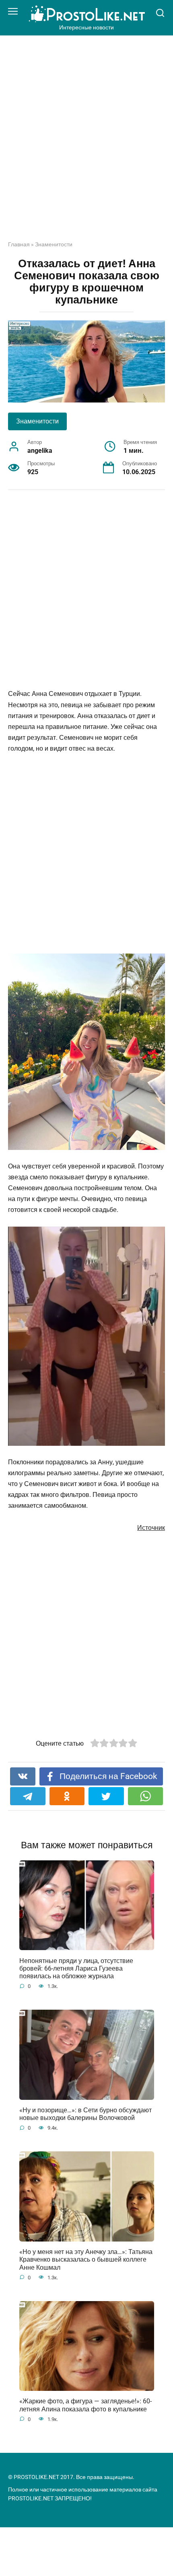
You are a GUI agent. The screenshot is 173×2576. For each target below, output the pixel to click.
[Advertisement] (86, 144)
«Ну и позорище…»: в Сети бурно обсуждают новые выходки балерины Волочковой (85, 2114)
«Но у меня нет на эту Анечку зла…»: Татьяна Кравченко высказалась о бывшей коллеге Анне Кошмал (86, 2259)
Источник (151, 1528)
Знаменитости (54, 244)
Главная (19, 244)
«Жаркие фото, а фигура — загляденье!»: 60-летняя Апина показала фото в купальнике (85, 2405)
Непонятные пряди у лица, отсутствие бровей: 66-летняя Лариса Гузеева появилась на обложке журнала (76, 1968)
